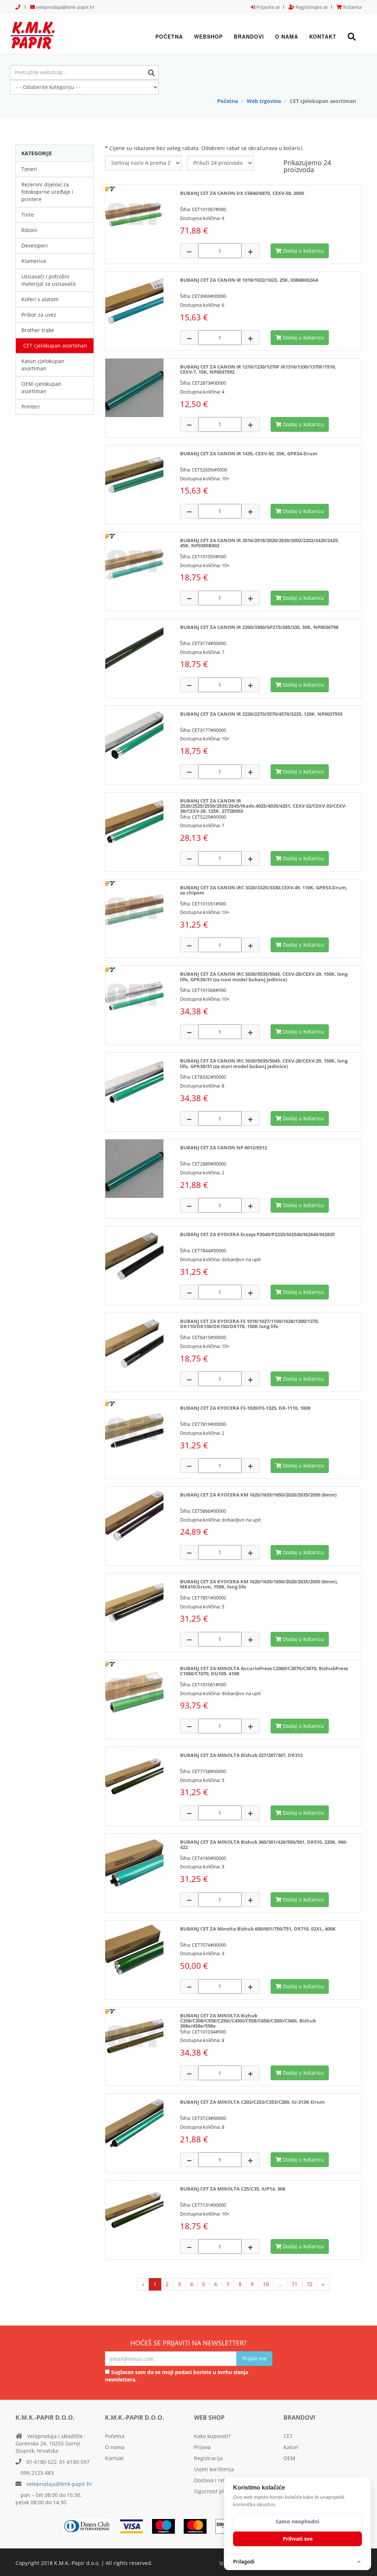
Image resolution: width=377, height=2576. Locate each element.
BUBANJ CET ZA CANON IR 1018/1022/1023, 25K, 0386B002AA (249, 280)
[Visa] (135, 2526)
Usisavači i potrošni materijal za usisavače (49, 280)
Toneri (29, 169)
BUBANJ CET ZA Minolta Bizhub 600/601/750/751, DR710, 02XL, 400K (258, 1929)
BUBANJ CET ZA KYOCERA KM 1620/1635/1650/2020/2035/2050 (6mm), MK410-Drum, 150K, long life (259, 1584)
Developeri (35, 245)
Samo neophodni (297, 2521)
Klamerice (34, 261)
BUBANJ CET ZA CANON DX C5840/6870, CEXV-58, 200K (242, 193)
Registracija (208, 2458)
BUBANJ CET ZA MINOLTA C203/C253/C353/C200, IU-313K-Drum (252, 2102)
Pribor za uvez (39, 315)
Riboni (29, 230)
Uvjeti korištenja (214, 2469)
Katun (291, 2447)
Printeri (31, 407)
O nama (287, 36)
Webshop (208, 36)
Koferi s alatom (40, 299)
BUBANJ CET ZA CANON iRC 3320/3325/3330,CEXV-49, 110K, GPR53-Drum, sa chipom (264, 890)
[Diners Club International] (91, 2526)
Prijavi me (254, 2358)
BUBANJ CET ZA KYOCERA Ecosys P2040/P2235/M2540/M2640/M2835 (257, 1234)
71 (295, 2284)
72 (310, 2284)
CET (288, 2436)
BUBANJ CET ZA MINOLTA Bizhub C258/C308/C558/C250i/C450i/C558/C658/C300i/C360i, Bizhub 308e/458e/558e (248, 2021)
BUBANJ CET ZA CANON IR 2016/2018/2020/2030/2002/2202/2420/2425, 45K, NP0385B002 (260, 543)
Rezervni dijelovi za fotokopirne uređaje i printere (47, 192)
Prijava (202, 2447)
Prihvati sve (298, 2539)
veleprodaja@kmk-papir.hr (65, 7)
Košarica (352, 7)
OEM (289, 2458)
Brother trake (38, 330)
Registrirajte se (311, 7)
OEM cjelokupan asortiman (41, 387)
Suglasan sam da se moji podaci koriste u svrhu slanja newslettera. (177, 2376)
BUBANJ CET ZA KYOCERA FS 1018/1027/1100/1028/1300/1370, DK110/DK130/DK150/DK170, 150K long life (250, 1324)
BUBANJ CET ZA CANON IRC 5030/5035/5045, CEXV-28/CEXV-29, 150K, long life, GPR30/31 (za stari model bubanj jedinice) (264, 1063)
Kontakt (323, 36)
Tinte (28, 215)
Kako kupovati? (212, 2436)
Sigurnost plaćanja (217, 2491)
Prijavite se (267, 7)
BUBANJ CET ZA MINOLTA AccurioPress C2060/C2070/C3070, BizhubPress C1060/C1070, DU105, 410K (264, 1671)
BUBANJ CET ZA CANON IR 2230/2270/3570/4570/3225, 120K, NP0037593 (261, 714)
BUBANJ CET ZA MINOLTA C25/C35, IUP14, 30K (233, 2189)
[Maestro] (199, 2526)
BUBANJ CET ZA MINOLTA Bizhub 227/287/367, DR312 (241, 1755)
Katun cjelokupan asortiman (43, 365)
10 (266, 2284)
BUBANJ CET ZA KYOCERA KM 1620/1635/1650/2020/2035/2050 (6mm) (258, 1495)
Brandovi (249, 36)
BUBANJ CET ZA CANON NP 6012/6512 (223, 1148)
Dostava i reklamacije (220, 2480)
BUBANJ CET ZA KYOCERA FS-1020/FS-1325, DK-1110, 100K (246, 1408)
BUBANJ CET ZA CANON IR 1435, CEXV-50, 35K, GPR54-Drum (249, 453)
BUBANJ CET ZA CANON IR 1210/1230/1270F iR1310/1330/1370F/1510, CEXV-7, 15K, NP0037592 (258, 369)
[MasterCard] (167, 2526)
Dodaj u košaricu (303, 251)
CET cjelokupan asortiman (55, 346)
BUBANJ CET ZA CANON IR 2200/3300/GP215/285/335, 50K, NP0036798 (259, 627)
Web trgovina (264, 101)
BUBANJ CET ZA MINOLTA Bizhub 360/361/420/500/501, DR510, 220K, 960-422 (264, 1844)
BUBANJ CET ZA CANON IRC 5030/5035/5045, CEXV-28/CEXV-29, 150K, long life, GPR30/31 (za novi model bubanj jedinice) (264, 976)
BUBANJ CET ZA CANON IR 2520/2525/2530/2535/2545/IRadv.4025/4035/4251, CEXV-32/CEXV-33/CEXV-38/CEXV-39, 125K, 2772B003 (263, 806)
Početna (169, 36)
